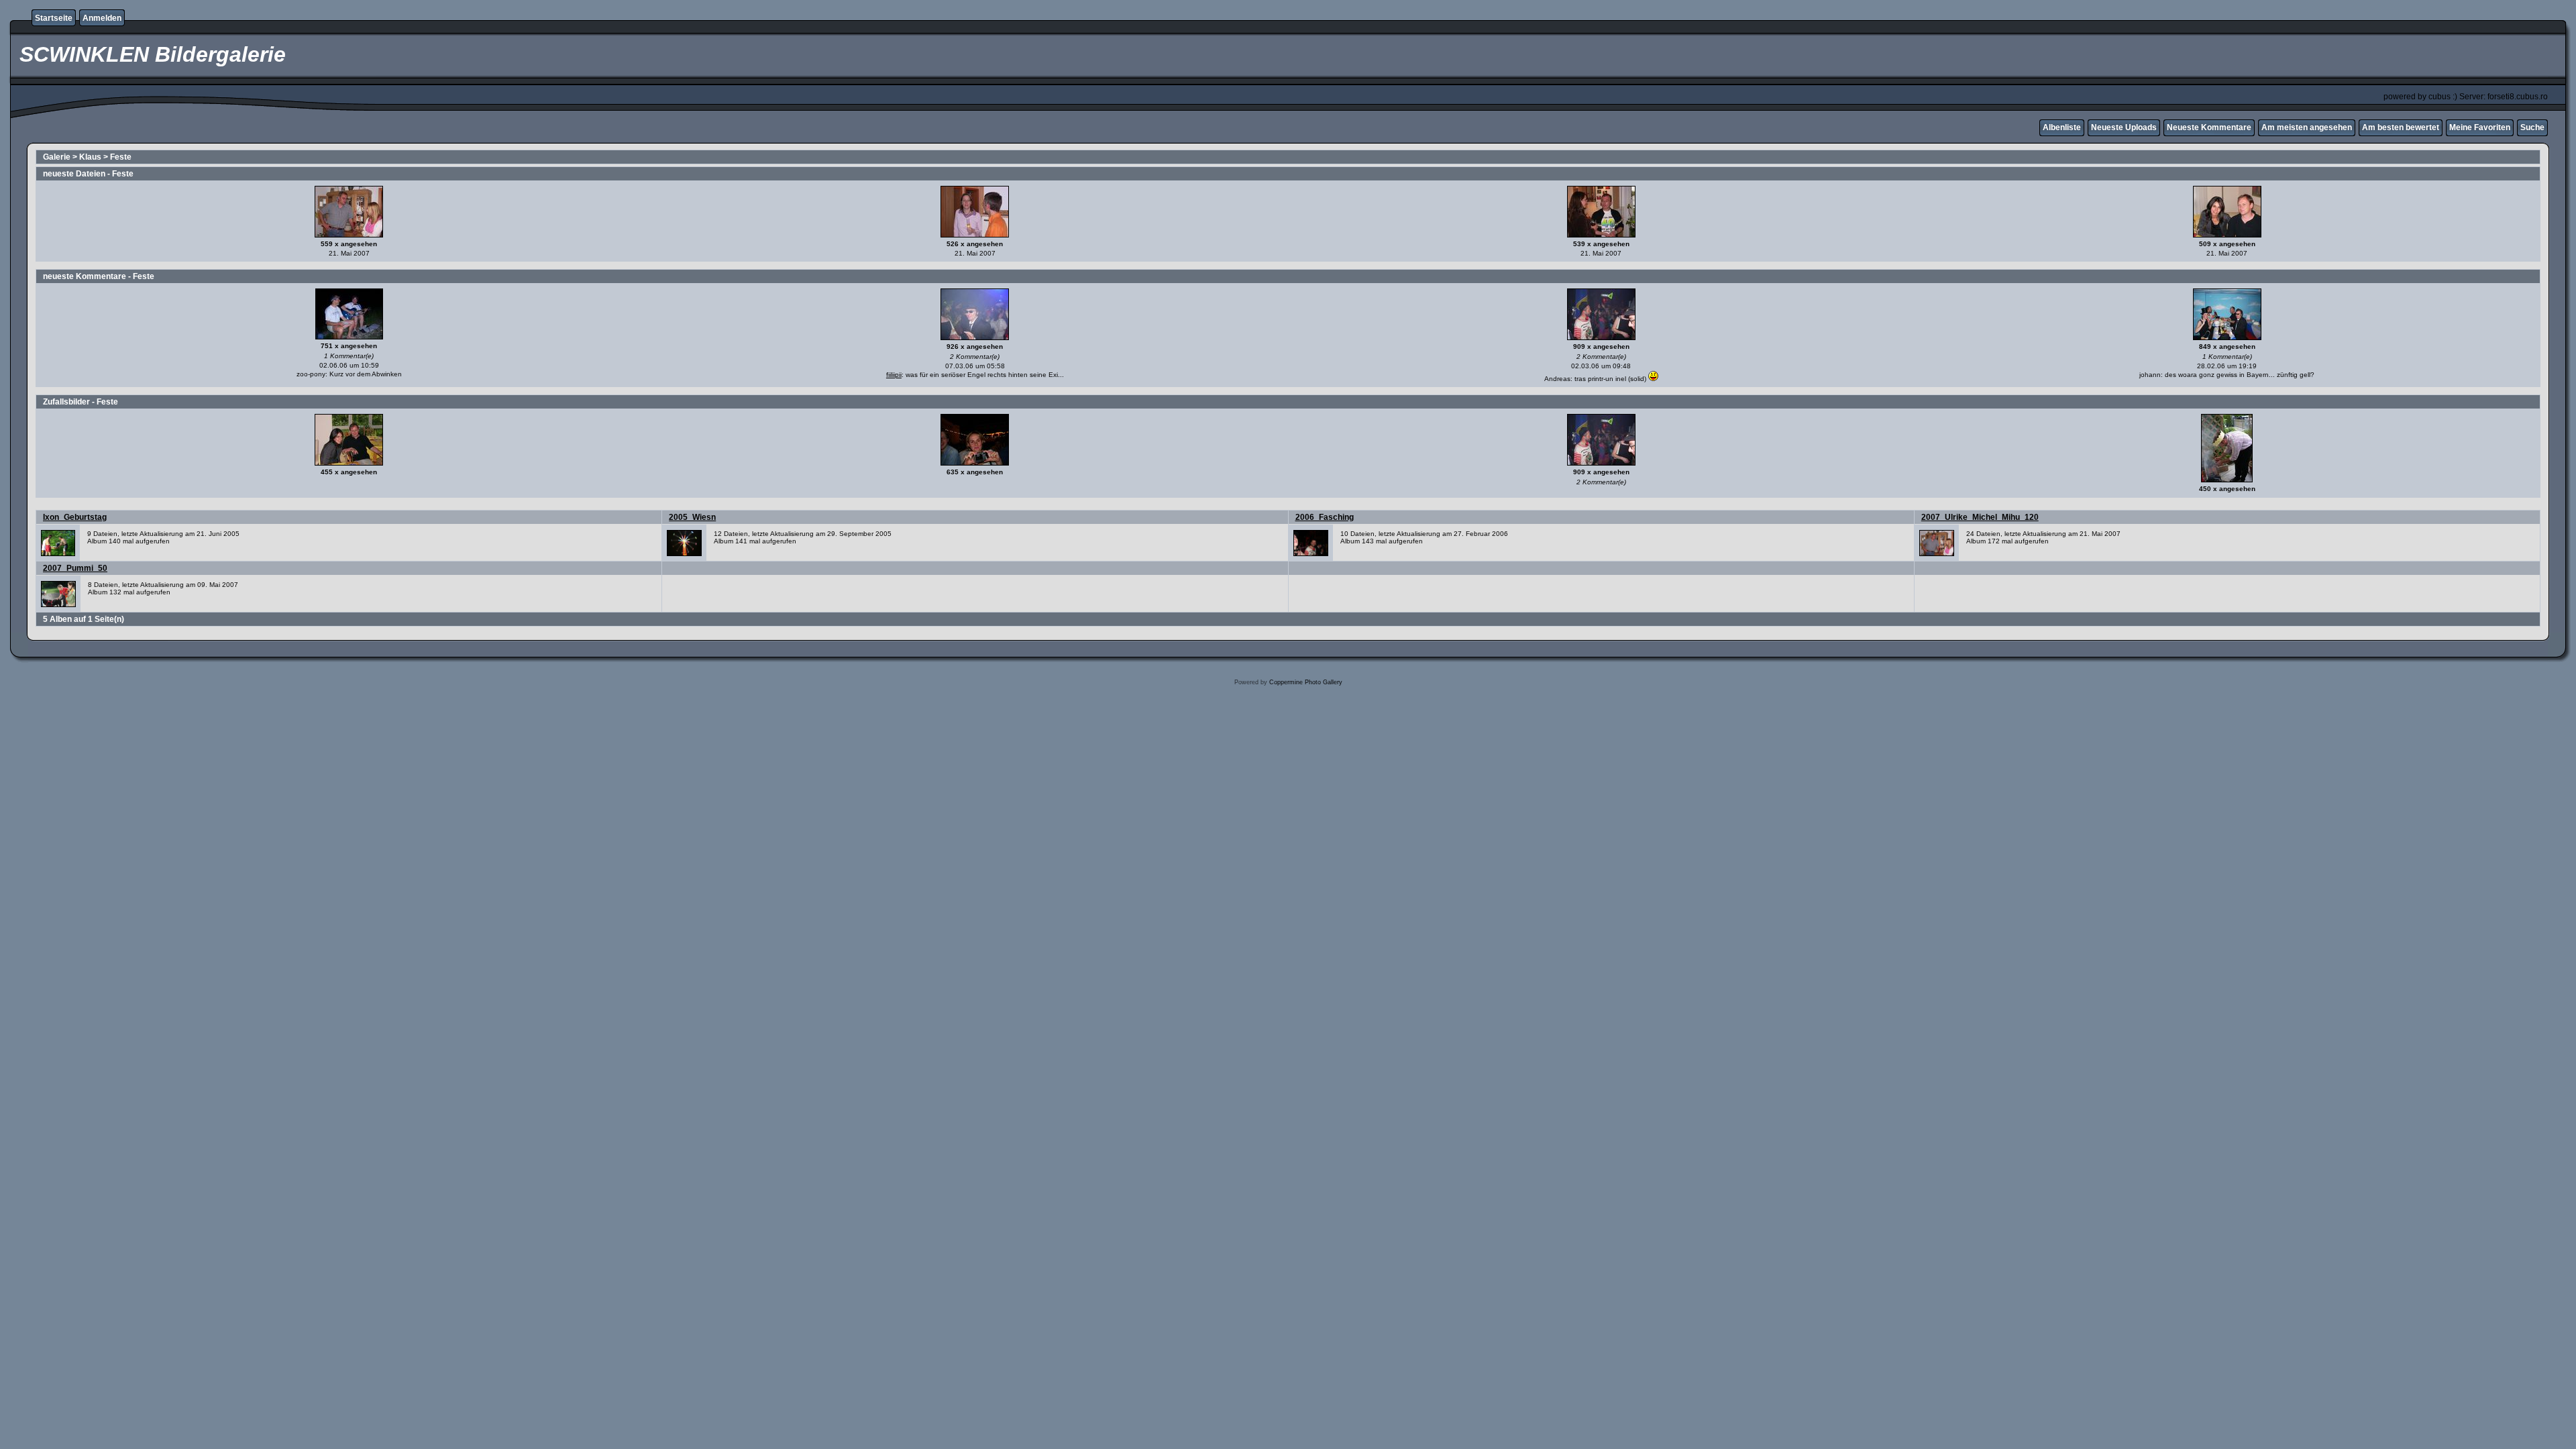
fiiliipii (894, 375)
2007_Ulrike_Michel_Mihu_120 (1980, 517)
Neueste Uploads (2124, 127)
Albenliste (2062, 127)
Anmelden (102, 18)
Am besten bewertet (2401, 127)
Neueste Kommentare (2209, 127)
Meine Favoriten (2480, 127)
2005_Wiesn (692, 517)
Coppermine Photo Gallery (1306, 682)
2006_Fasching (1325, 517)
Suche (2532, 127)
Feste (121, 157)
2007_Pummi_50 (75, 568)
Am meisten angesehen (2307, 127)
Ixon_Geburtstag (75, 517)
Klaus (90, 157)
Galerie (57, 157)
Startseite (54, 18)
